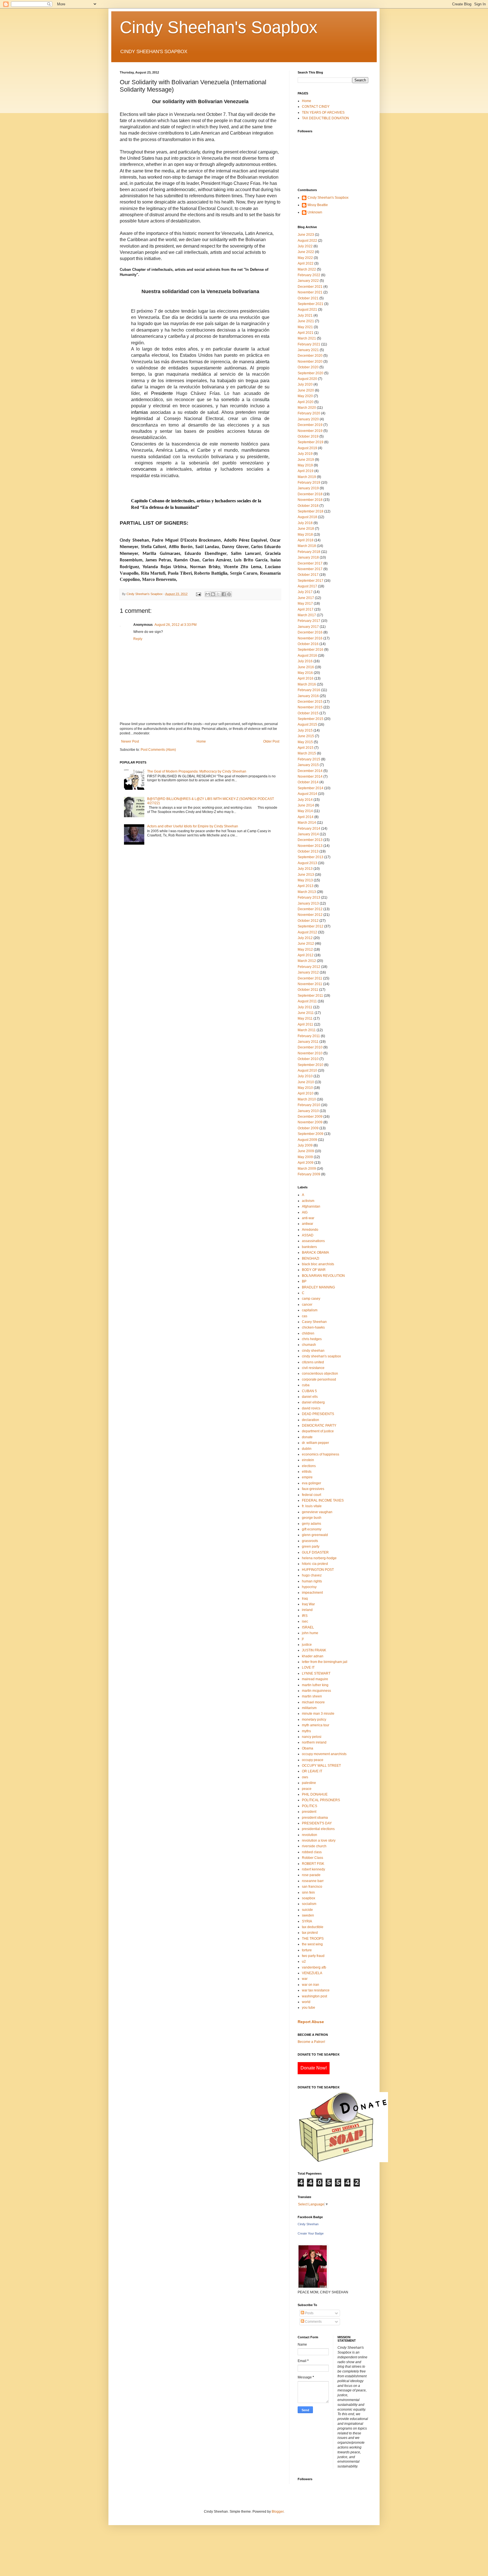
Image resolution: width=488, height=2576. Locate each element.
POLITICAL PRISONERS (321, 1800)
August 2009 (307, 1140)
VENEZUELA (312, 1973)
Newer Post (130, 741)
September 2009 (311, 1134)
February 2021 (309, 344)
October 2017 (308, 575)
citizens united (313, 1362)
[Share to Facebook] (224, 594)
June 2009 (306, 1151)
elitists (307, 1472)
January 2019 (308, 488)
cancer (307, 1305)
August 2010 (307, 1070)
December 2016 (310, 632)
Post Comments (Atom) (158, 750)
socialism (309, 1904)
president (309, 1812)
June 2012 (306, 944)
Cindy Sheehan (308, 2224)
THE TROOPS (313, 1939)
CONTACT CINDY (316, 107)
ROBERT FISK (313, 1864)
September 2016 (311, 650)
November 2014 (310, 777)
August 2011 (307, 1001)
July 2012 (305, 938)
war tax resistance (316, 1990)
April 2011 (305, 1024)
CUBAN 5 (309, 1391)
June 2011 (306, 1013)
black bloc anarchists (318, 1264)
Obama (308, 1748)
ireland (307, 1610)
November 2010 (310, 1053)
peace (307, 1789)
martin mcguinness (316, 1691)
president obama (315, 1818)
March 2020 (307, 408)
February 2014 (309, 829)
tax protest (310, 1933)
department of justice (318, 1431)
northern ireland (314, 1742)
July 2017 (305, 592)
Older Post (271, 741)
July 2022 (305, 246)
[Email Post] (198, 594)
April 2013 (306, 886)
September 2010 (311, 1065)
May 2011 (305, 1018)
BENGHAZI (311, 1258)
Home (201, 741)
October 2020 (308, 367)
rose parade (311, 1875)
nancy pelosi (312, 1737)
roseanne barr (313, 1881)
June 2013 (306, 875)
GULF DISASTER (315, 1552)
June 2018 (306, 529)
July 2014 (305, 800)
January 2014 (308, 834)
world (306, 2002)
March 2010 (307, 1099)
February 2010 (309, 1105)
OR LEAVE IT (312, 1771)
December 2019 (310, 425)
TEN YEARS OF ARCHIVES (323, 113)
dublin (307, 1449)
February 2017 (309, 621)
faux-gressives (313, 1489)
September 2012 (311, 926)
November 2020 (310, 362)
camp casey (311, 1299)
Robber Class (312, 1858)
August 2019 (307, 448)
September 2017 (311, 581)
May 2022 (305, 258)
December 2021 (310, 287)
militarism (309, 1708)
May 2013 (305, 880)
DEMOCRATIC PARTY (319, 1426)
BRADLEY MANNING (318, 1287)
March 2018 (307, 546)
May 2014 (305, 811)
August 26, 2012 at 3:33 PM (176, 625)
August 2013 (307, 863)
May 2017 (305, 604)
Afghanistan (311, 1206)
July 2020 (305, 384)
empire (307, 1477)
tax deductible (313, 1927)
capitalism (310, 1310)
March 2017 (307, 615)
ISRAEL (308, 1627)
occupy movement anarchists (324, 1754)
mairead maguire (315, 1679)
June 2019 (306, 460)
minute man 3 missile (318, 1714)
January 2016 (308, 696)
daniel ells (310, 1397)
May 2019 (305, 465)
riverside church (314, 1846)
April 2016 (306, 678)
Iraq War (308, 1604)
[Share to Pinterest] (229, 594)
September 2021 (311, 304)
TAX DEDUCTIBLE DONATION (325, 118)
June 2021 (306, 321)
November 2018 (310, 500)
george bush (312, 1518)
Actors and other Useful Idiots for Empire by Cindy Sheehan (193, 826)
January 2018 (308, 557)
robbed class (312, 1852)
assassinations (313, 1241)
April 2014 (306, 817)
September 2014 (311, 788)
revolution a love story (319, 1840)
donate (307, 1437)
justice (307, 1645)
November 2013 (310, 846)
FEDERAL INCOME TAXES (323, 1500)
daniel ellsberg (313, 1402)
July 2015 (305, 730)
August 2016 (307, 656)
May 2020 (305, 396)
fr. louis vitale (312, 1506)
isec (305, 1621)
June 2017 (306, 598)
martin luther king (315, 1685)
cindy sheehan (313, 1351)
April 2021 (306, 333)
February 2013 (309, 897)
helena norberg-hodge (319, 1558)
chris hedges (312, 1339)
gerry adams (311, 1524)
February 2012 (309, 967)
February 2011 (309, 1036)
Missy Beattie (318, 205)
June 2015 (306, 736)
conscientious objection (320, 1374)
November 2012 (310, 915)
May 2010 (305, 1088)
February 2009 (309, 1174)
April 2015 (306, 748)
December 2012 (310, 909)
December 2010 (310, 1047)
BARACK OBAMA (315, 1253)
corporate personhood (319, 1379)
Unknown (315, 212)
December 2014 (310, 771)
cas (305, 1316)
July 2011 (305, 1007)
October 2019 (308, 436)
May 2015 (305, 742)
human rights (312, 1581)
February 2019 (309, 483)
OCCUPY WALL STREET (321, 1766)
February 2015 (309, 759)
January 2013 (308, 903)
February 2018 (309, 552)
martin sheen (312, 1696)
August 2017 (307, 586)
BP (304, 1281)
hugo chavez (312, 1575)
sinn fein (308, 1892)
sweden (308, 1915)
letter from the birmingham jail (325, 1662)
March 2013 (307, 892)
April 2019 (306, 471)
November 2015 (310, 707)
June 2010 (306, 1082)
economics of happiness (321, 1454)
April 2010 (306, 1093)
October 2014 (308, 782)
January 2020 (308, 419)
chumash (309, 1345)
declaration (311, 1420)
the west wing (312, 1944)
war (305, 1979)
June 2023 (306, 235)
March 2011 (307, 1030)
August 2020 (307, 379)
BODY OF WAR (314, 1270)
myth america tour (316, 1725)
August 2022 (307, 241)
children (308, 1333)
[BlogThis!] (213, 594)
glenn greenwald (315, 1535)
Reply (138, 639)
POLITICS (310, 1806)
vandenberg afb (314, 1967)
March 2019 (307, 477)
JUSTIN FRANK (314, 1650)
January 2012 (308, 972)
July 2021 (305, 315)
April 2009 (306, 1163)
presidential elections (318, 1829)
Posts (309, 2313)
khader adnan (313, 1656)
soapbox (309, 1898)
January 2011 (308, 1042)
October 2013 (308, 851)
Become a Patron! (311, 2042)
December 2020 (310, 356)
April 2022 (306, 263)
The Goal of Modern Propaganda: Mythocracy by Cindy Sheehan (197, 771)
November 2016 (310, 638)
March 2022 (307, 269)
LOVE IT (308, 1667)
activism (308, 1201)
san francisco (312, 1887)
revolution (310, 1835)
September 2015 (311, 719)
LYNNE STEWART (316, 1673)
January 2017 (308, 627)
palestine (309, 1783)
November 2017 (310, 569)
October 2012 (308, 921)
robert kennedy (313, 1869)
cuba (306, 1385)
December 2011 (310, 978)
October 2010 (308, 1059)
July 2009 (305, 1145)
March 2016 (307, 684)
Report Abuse (311, 2022)
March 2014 (307, 823)
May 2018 (305, 535)
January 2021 (308, 350)
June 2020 (306, 390)
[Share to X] (218, 594)
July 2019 (305, 454)
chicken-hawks (313, 1327)
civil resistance (313, 1368)
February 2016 (309, 690)
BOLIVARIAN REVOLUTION (323, 1276)
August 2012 (307, 932)
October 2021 (308, 298)
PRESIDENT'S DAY (317, 1823)
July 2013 (305, 869)
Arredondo (310, 1230)
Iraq (305, 1599)
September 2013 (311, 857)
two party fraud (313, 1956)
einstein (308, 1460)
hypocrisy (309, 1587)
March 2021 (307, 338)
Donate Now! (314, 2068)
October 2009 (308, 1128)
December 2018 (310, 494)
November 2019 (310, 431)
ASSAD (308, 1235)
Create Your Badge (311, 2233)
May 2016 (305, 673)
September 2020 (311, 373)
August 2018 (307, 517)
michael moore (313, 1702)
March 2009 (307, 1169)
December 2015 (310, 702)
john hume (310, 1633)
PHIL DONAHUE (315, 1794)
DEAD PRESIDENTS (318, 1414)
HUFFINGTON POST (318, 1570)
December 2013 (310, 840)
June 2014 (306, 805)
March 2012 (307, 961)
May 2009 (305, 1157)
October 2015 (308, 713)
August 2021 (307, 310)
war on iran (311, 1985)
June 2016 (306, 667)
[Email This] (208, 594)
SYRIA (307, 1921)
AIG (305, 1212)
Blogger (278, 2512)
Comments (313, 2322)
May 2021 (305, 327)
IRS (305, 1616)
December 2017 (310, 563)
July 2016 (305, 661)
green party (311, 1547)
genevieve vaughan (317, 1512)
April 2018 (306, 540)
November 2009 (310, 1122)
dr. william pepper (315, 1443)
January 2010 (308, 1111)
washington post (314, 1996)
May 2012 (305, 949)
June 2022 (306, 252)
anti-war (308, 1218)
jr (303, 1639)
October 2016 (308, 644)
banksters (309, 1247)
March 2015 (307, 753)
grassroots (310, 1541)
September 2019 (311, 442)
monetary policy (314, 1720)
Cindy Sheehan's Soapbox (219, 27)
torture (307, 1950)
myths (306, 1731)
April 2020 (306, 402)
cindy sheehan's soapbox (321, 1356)
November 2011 (310, 984)
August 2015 (307, 724)
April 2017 (306, 609)
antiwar (308, 1224)
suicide (307, 1910)
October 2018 (308, 506)
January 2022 (308, 281)
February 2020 (309, 413)
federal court (311, 1495)
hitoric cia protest (315, 1564)
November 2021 (310, 292)
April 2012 (306, 955)
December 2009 (310, 1117)
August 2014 (307, 794)
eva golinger (311, 1483)
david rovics (311, 1408)
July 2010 (305, 1076)
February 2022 (309, 275)
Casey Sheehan (314, 1322)
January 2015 (308, 765)
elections (309, 1466)
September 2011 (310, 996)
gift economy (312, 1529)
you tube (309, 2008)
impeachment (312, 1593)
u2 (304, 1961)
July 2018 (305, 523)
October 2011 (308, 990)
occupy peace (313, 1760)
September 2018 (311, 511)
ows (305, 1777)
